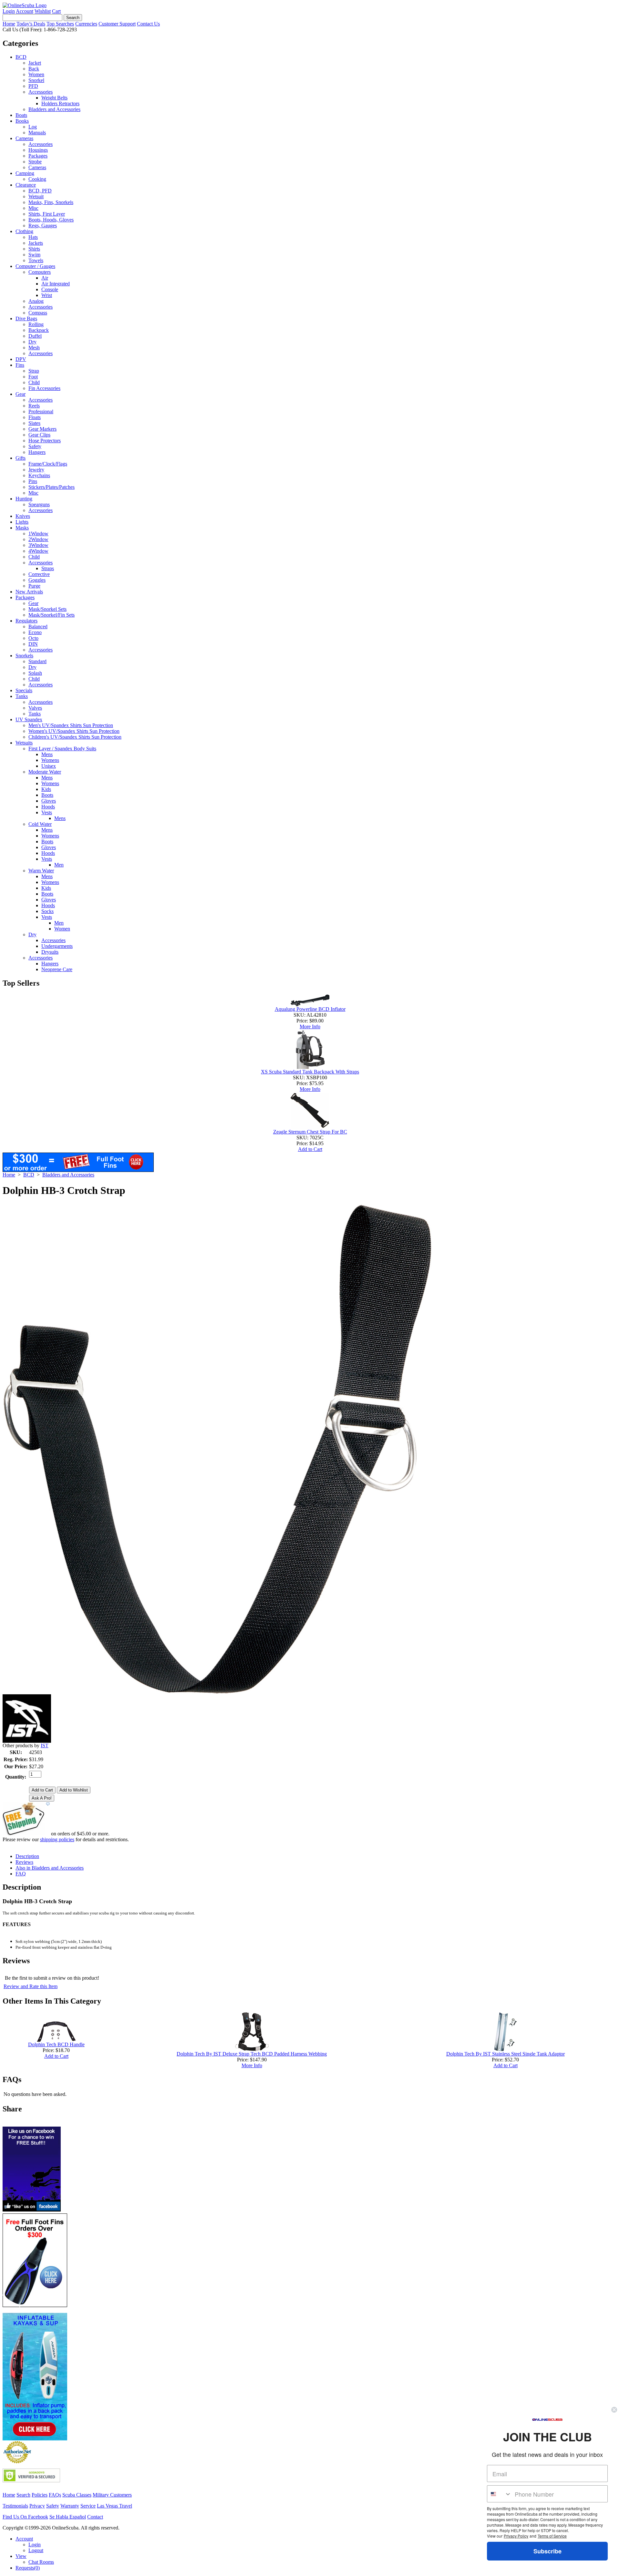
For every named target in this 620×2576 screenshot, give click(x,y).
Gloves (49, 801)
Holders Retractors (60, 103)
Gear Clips (39, 435)
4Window (38, 551)
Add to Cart (310, 1149)
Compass (38, 313)
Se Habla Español (68, 2517)
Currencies (86, 24)
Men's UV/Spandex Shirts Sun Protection (71, 725)
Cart (56, 11)
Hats (33, 237)
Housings (38, 150)
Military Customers (112, 2495)
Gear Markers (42, 429)
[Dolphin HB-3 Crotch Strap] (217, 1693)
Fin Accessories (44, 388)
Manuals (37, 133)
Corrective (39, 574)
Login (9, 11)
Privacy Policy (516, 2536)
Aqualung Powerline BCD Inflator (310, 1009)
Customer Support (117, 24)
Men (59, 865)
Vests (47, 812)
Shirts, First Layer (47, 214)
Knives (23, 516)
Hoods (48, 807)
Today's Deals (31, 24)
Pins (33, 481)
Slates (34, 423)
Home (9, 24)
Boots (47, 795)
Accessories (41, 92)
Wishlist (43, 11)
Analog (36, 301)
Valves (35, 708)
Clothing (24, 231)
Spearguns (39, 504)
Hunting (24, 499)
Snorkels (24, 656)
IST (45, 1745)
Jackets (36, 243)
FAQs (55, 2495)
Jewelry (36, 470)
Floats (35, 417)
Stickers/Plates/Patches (52, 487)
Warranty (70, 2506)
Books (22, 121)
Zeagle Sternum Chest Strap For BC (310, 1132)
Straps (48, 568)
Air (45, 278)
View (21, 2556)
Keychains (39, 475)
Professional (41, 411)
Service (88, 2506)
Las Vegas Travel (114, 2506)
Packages (38, 156)
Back (34, 69)
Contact (95, 2517)
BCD (21, 57)
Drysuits (50, 952)
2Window (38, 539)
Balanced (38, 626)
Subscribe (548, 2551)
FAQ (21, 1874)
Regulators (26, 621)
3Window (38, 545)
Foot (33, 377)
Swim (34, 255)
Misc (33, 208)
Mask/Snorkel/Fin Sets (52, 615)
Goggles (37, 580)
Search (23, 2495)
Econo (35, 632)
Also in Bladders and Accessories (50, 1868)
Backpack (39, 330)
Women (36, 74)
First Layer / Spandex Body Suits (62, 749)
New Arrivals (29, 592)
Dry (32, 342)
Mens (47, 754)
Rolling (36, 324)
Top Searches (60, 24)
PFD (33, 86)
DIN (33, 644)
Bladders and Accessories (54, 109)
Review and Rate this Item (31, 1986)
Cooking (37, 179)
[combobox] (499, 2494)
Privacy (37, 2506)
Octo (33, 638)
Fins (20, 365)
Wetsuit (36, 196)
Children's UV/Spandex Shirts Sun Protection (75, 737)
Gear (21, 394)
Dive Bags (26, 318)
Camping (25, 173)
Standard (37, 661)
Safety (35, 446)
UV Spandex (29, 719)
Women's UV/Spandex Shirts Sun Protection (74, 731)
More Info (310, 1026)
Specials (24, 690)
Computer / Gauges (35, 266)
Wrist (47, 295)
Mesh (34, 348)
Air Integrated (56, 284)
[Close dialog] (614, 2410)
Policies (40, 2495)
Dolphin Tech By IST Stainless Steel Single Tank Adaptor (506, 2054)
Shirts (34, 249)
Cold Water (40, 824)
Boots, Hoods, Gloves (51, 220)
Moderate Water (45, 772)
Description (27, 1856)
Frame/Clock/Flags (48, 464)
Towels (36, 260)
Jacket (35, 63)
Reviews (24, 1862)
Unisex (49, 766)
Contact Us (148, 24)
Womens (50, 760)
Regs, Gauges (43, 226)
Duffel (35, 336)
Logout (36, 2550)
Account (25, 11)
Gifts (21, 458)
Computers (40, 272)
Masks (22, 528)
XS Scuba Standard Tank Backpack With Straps (310, 1072)
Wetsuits (24, 743)
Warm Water (41, 871)
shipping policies (57, 1839)
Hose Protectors (45, 441)
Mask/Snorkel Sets (47, 609)
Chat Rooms (41, 2562)
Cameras (24, 138)
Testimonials (15, 2506)
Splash (35, 673)
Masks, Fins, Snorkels (51, 202)
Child (34, 382)
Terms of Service (552, 2536)
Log (33, 127)
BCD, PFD (40, 191)
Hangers (37, 452)
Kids (46, 789)
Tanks (22, 696)
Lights (22, 522)
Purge (34, 586)
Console (50, 289)
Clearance (26, 185)
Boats (21, 115)
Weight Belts (54, 98)
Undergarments (57, 946)
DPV (21, 359)
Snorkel (36, 80)
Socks (47, 911)
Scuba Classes (77, 2495)
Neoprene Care (57, 969)
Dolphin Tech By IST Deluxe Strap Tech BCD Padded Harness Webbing (252, 2054)
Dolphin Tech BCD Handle (56, 2044)
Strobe (35, 162)
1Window (38, 534)
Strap (34, 371)
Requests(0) (28, 2568)
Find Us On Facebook (25, 2517)
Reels (34, 406)
